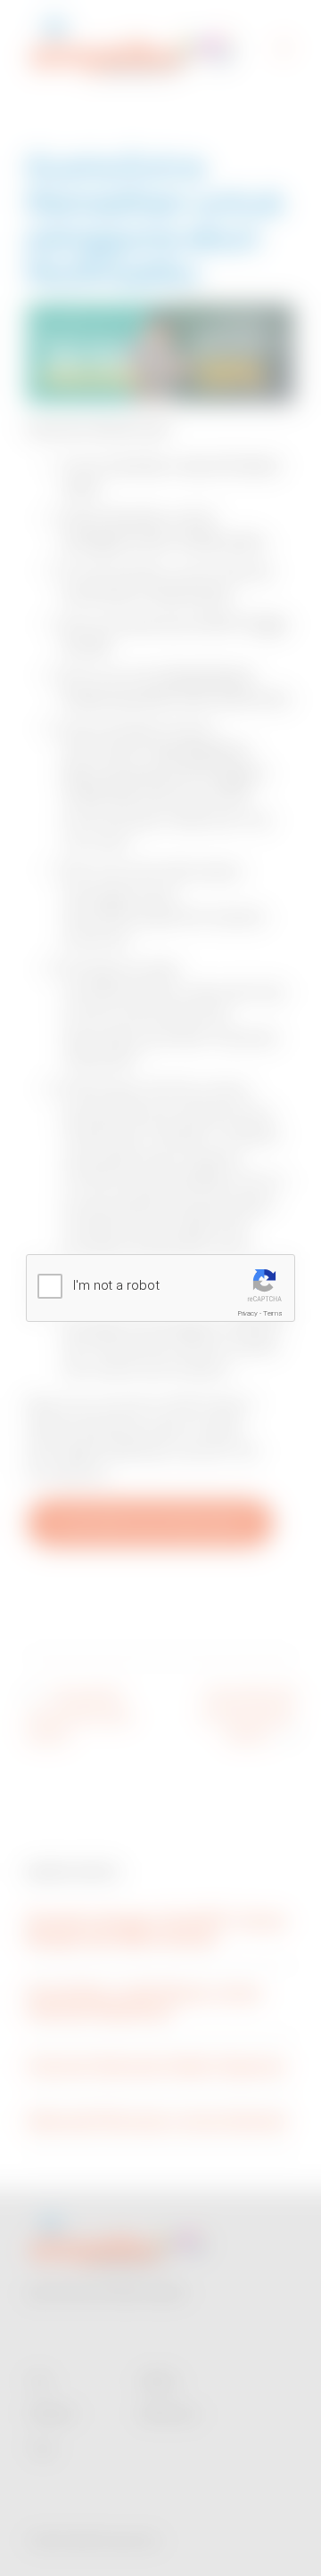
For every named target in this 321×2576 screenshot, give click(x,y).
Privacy (248, 1313)
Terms (273, 1313)
